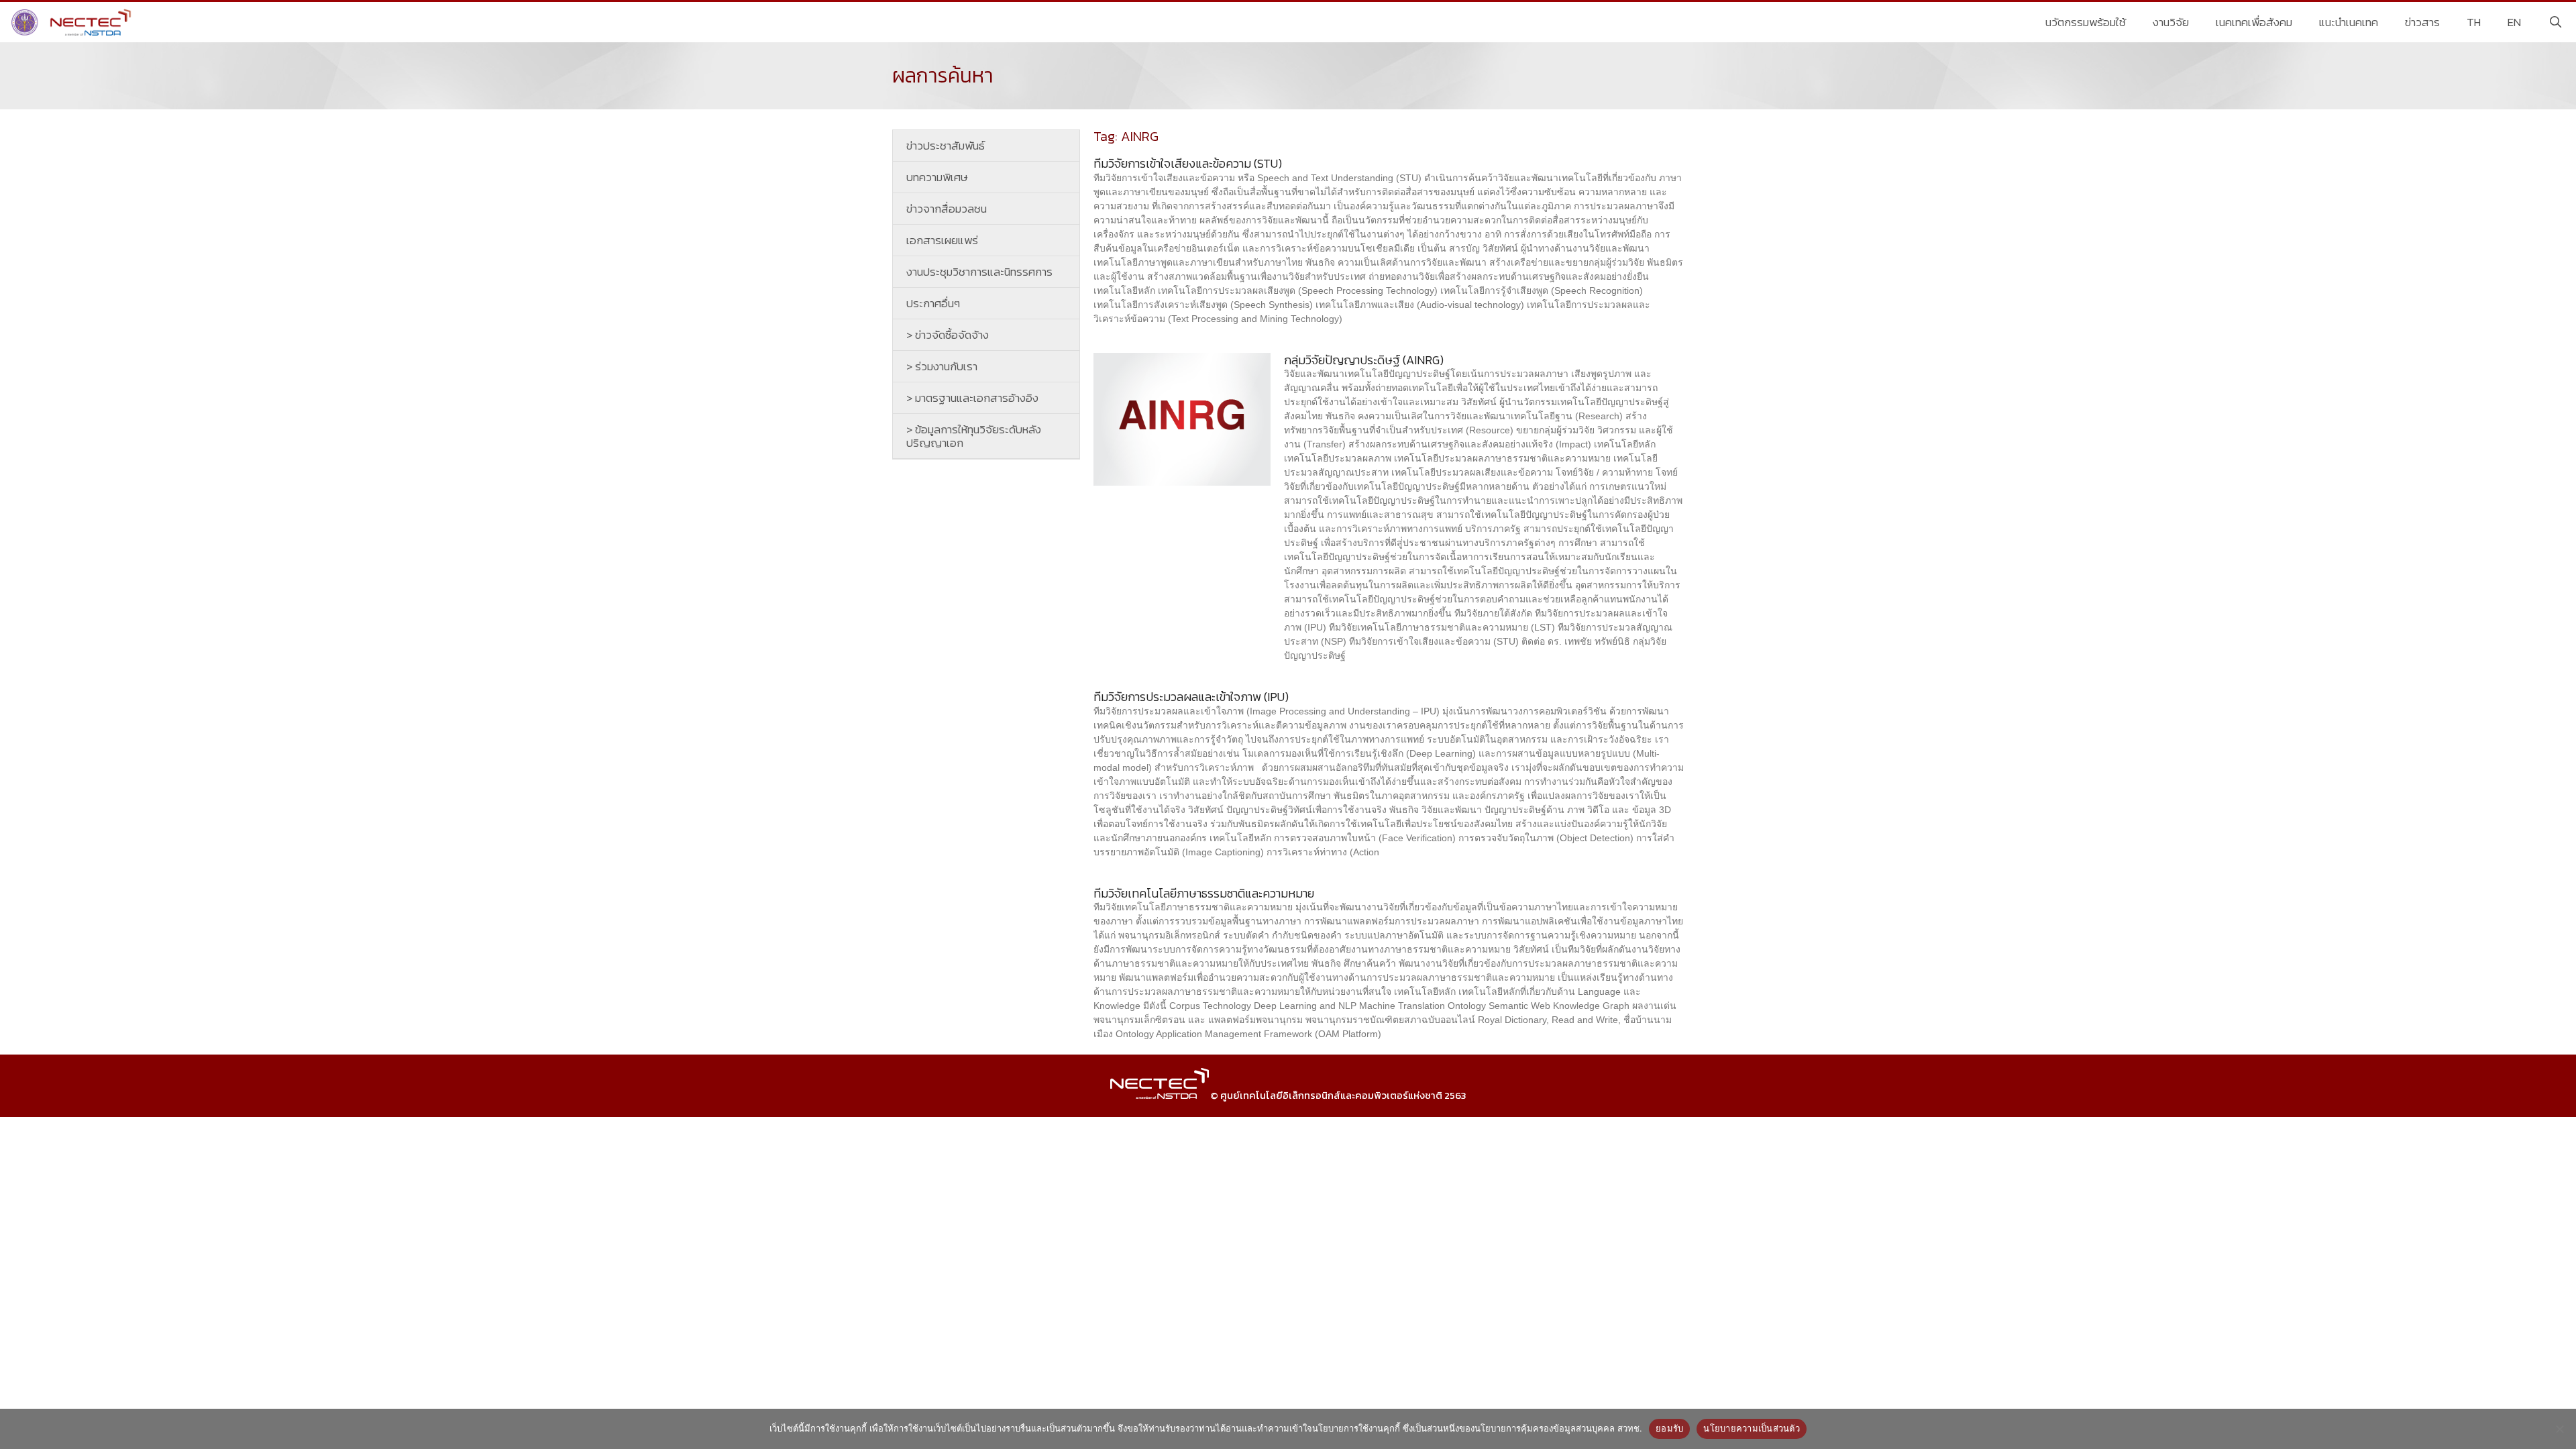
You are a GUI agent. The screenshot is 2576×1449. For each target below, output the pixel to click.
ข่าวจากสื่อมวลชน (947, 209)
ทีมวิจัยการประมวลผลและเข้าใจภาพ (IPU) (1191, 697)
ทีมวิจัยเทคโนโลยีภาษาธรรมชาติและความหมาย (1204, 893)
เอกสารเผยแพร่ (942, 240)
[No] (2559, 1429)
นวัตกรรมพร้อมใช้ (2086, 22)
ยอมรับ (1669, 1428)
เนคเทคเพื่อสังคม (2254, 22)
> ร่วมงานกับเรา (942, 366)
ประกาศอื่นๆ (933, 303)
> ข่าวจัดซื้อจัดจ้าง (948, 335)
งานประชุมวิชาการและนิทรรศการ (979, 272)
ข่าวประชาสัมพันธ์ (946, 146)
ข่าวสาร (2422, 22)
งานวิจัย (2171, 22)
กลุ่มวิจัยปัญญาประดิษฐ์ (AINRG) (1364, 360)
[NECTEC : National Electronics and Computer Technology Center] (73, 22)
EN (2514, 22)
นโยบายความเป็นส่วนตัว (1752, 1428)
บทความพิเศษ (937, 177)
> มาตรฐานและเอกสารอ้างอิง (972, 398)
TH (2474, 22)
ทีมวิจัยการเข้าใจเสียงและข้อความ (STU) (1188, 163)
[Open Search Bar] (2555, 22)
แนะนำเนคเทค (2349, 22)
